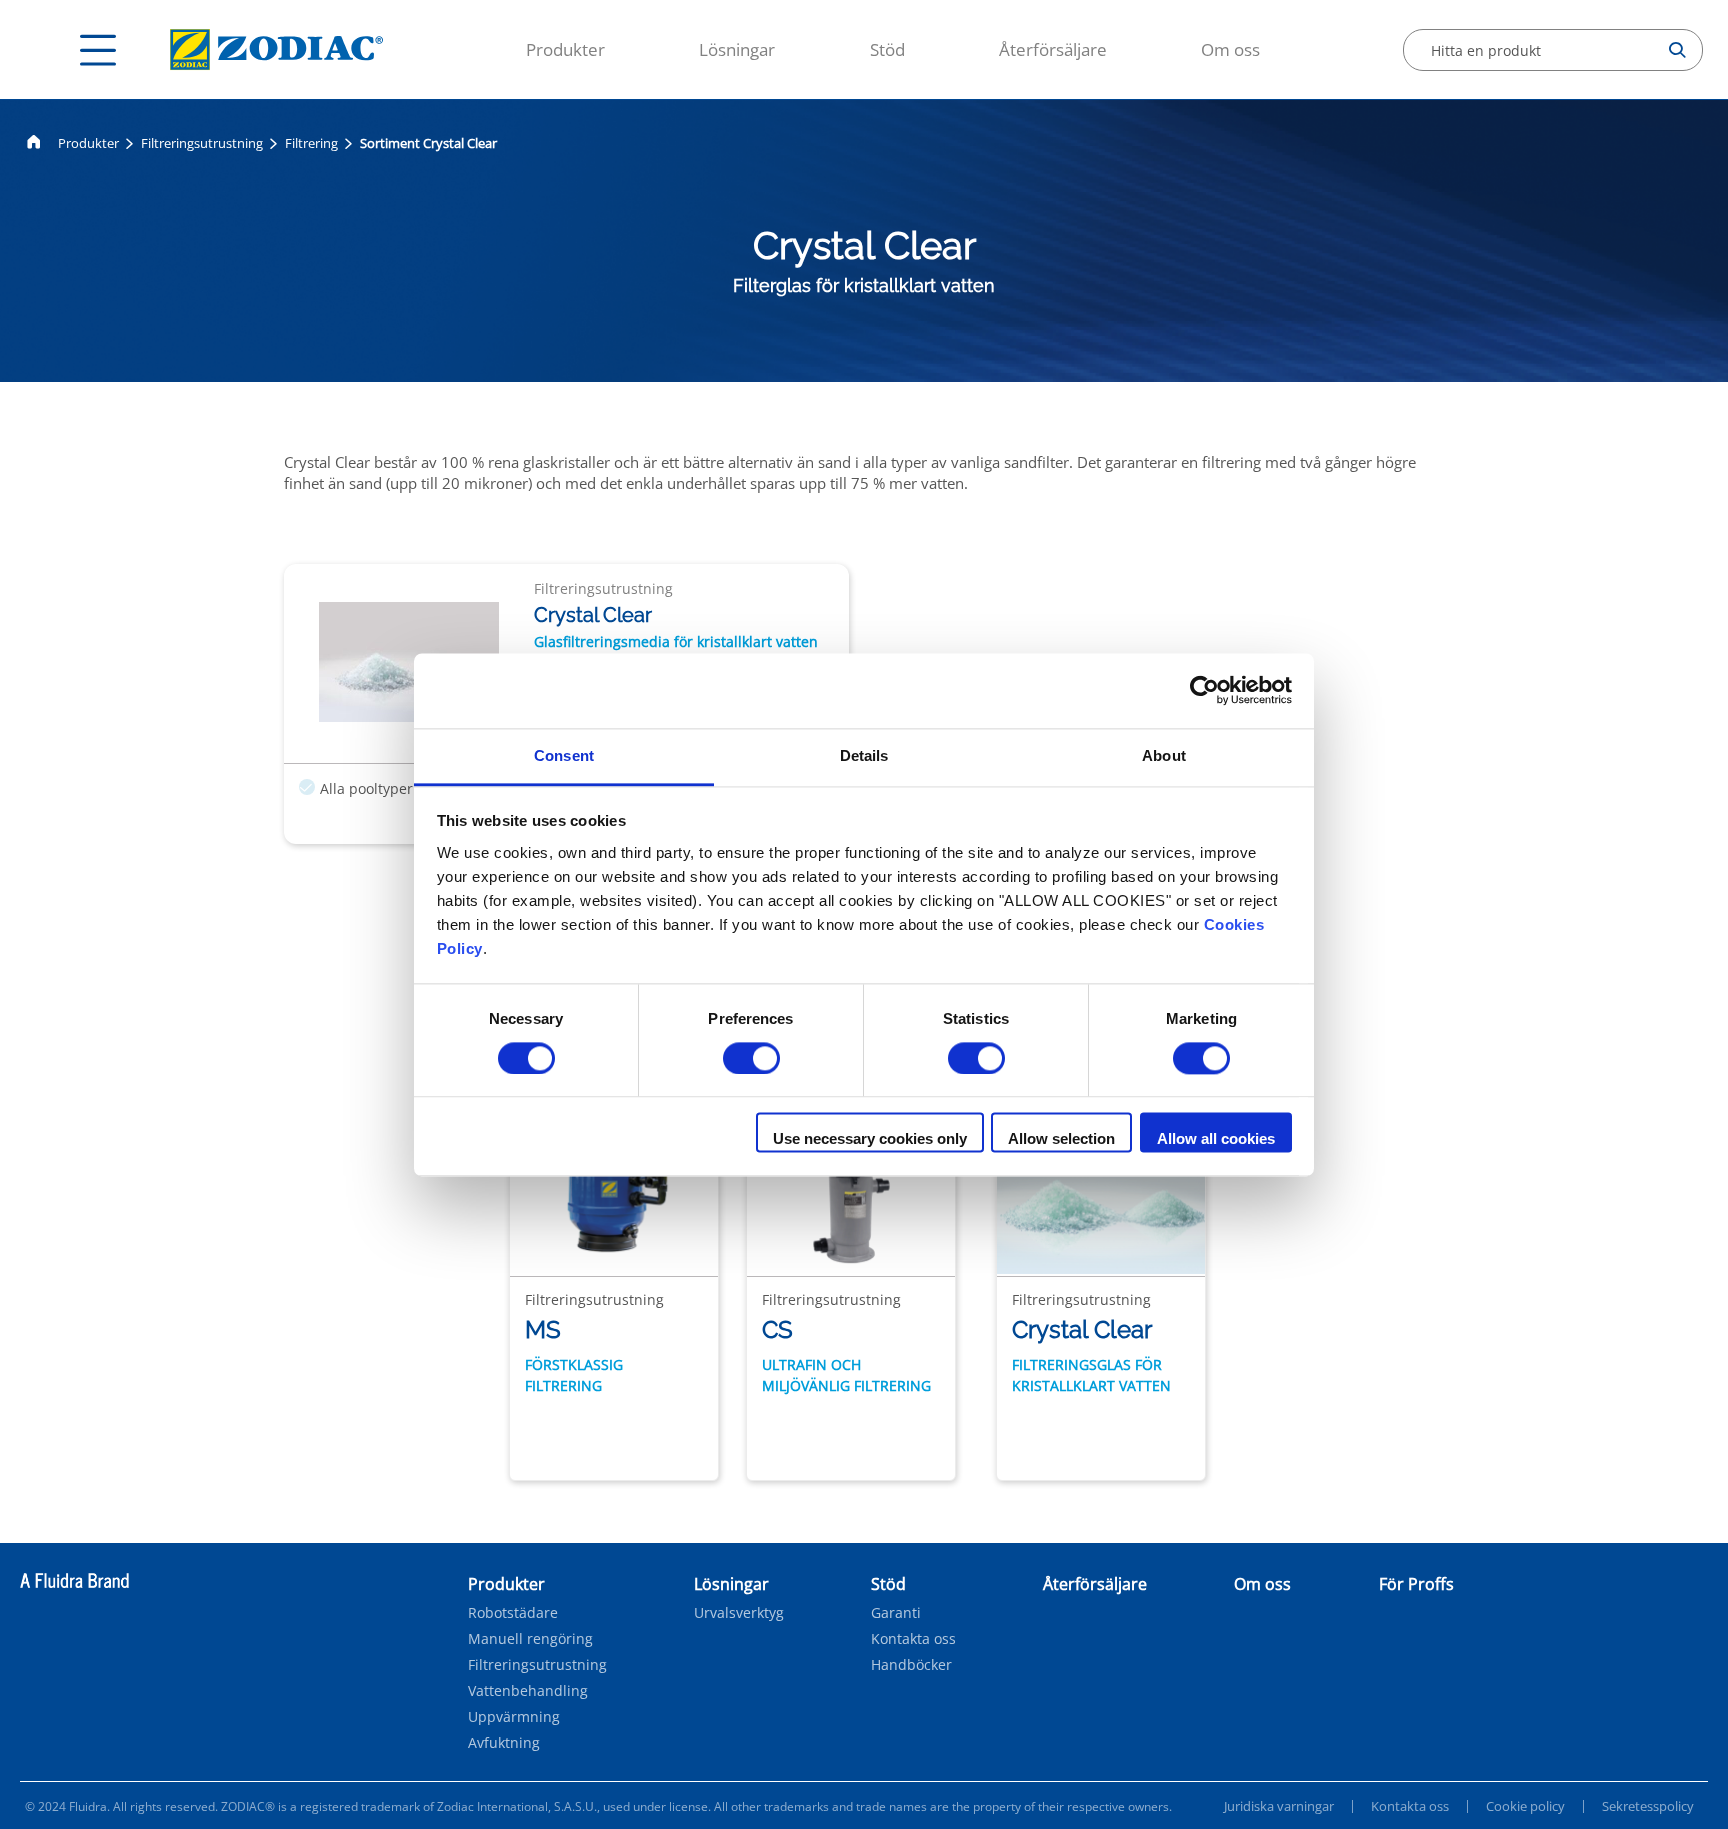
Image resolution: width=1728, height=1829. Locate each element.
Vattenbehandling (528, 1691)
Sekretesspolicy (1648, 1806)
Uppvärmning (514, 1717)
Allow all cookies (1216, 1139)
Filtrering (311, 143)
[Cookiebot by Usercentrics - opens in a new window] (1204, 690)
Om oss (1230, 49)
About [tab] (1164, 755)
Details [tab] (864, 755)
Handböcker (911, 1665)
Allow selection (1061, 1139)
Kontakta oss (913, 1639)
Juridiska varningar (1279, 1806)
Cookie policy (1525, 1806)
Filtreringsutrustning (202, 143)
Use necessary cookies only (870, 1139)
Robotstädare (513, 1613)
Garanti (896, 1613)
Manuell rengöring (530, 1639)
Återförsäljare (1053, 49)
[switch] (751, 1058)
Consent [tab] (564, 755)
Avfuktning (504, 1743)
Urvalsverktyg (739, 1613)
